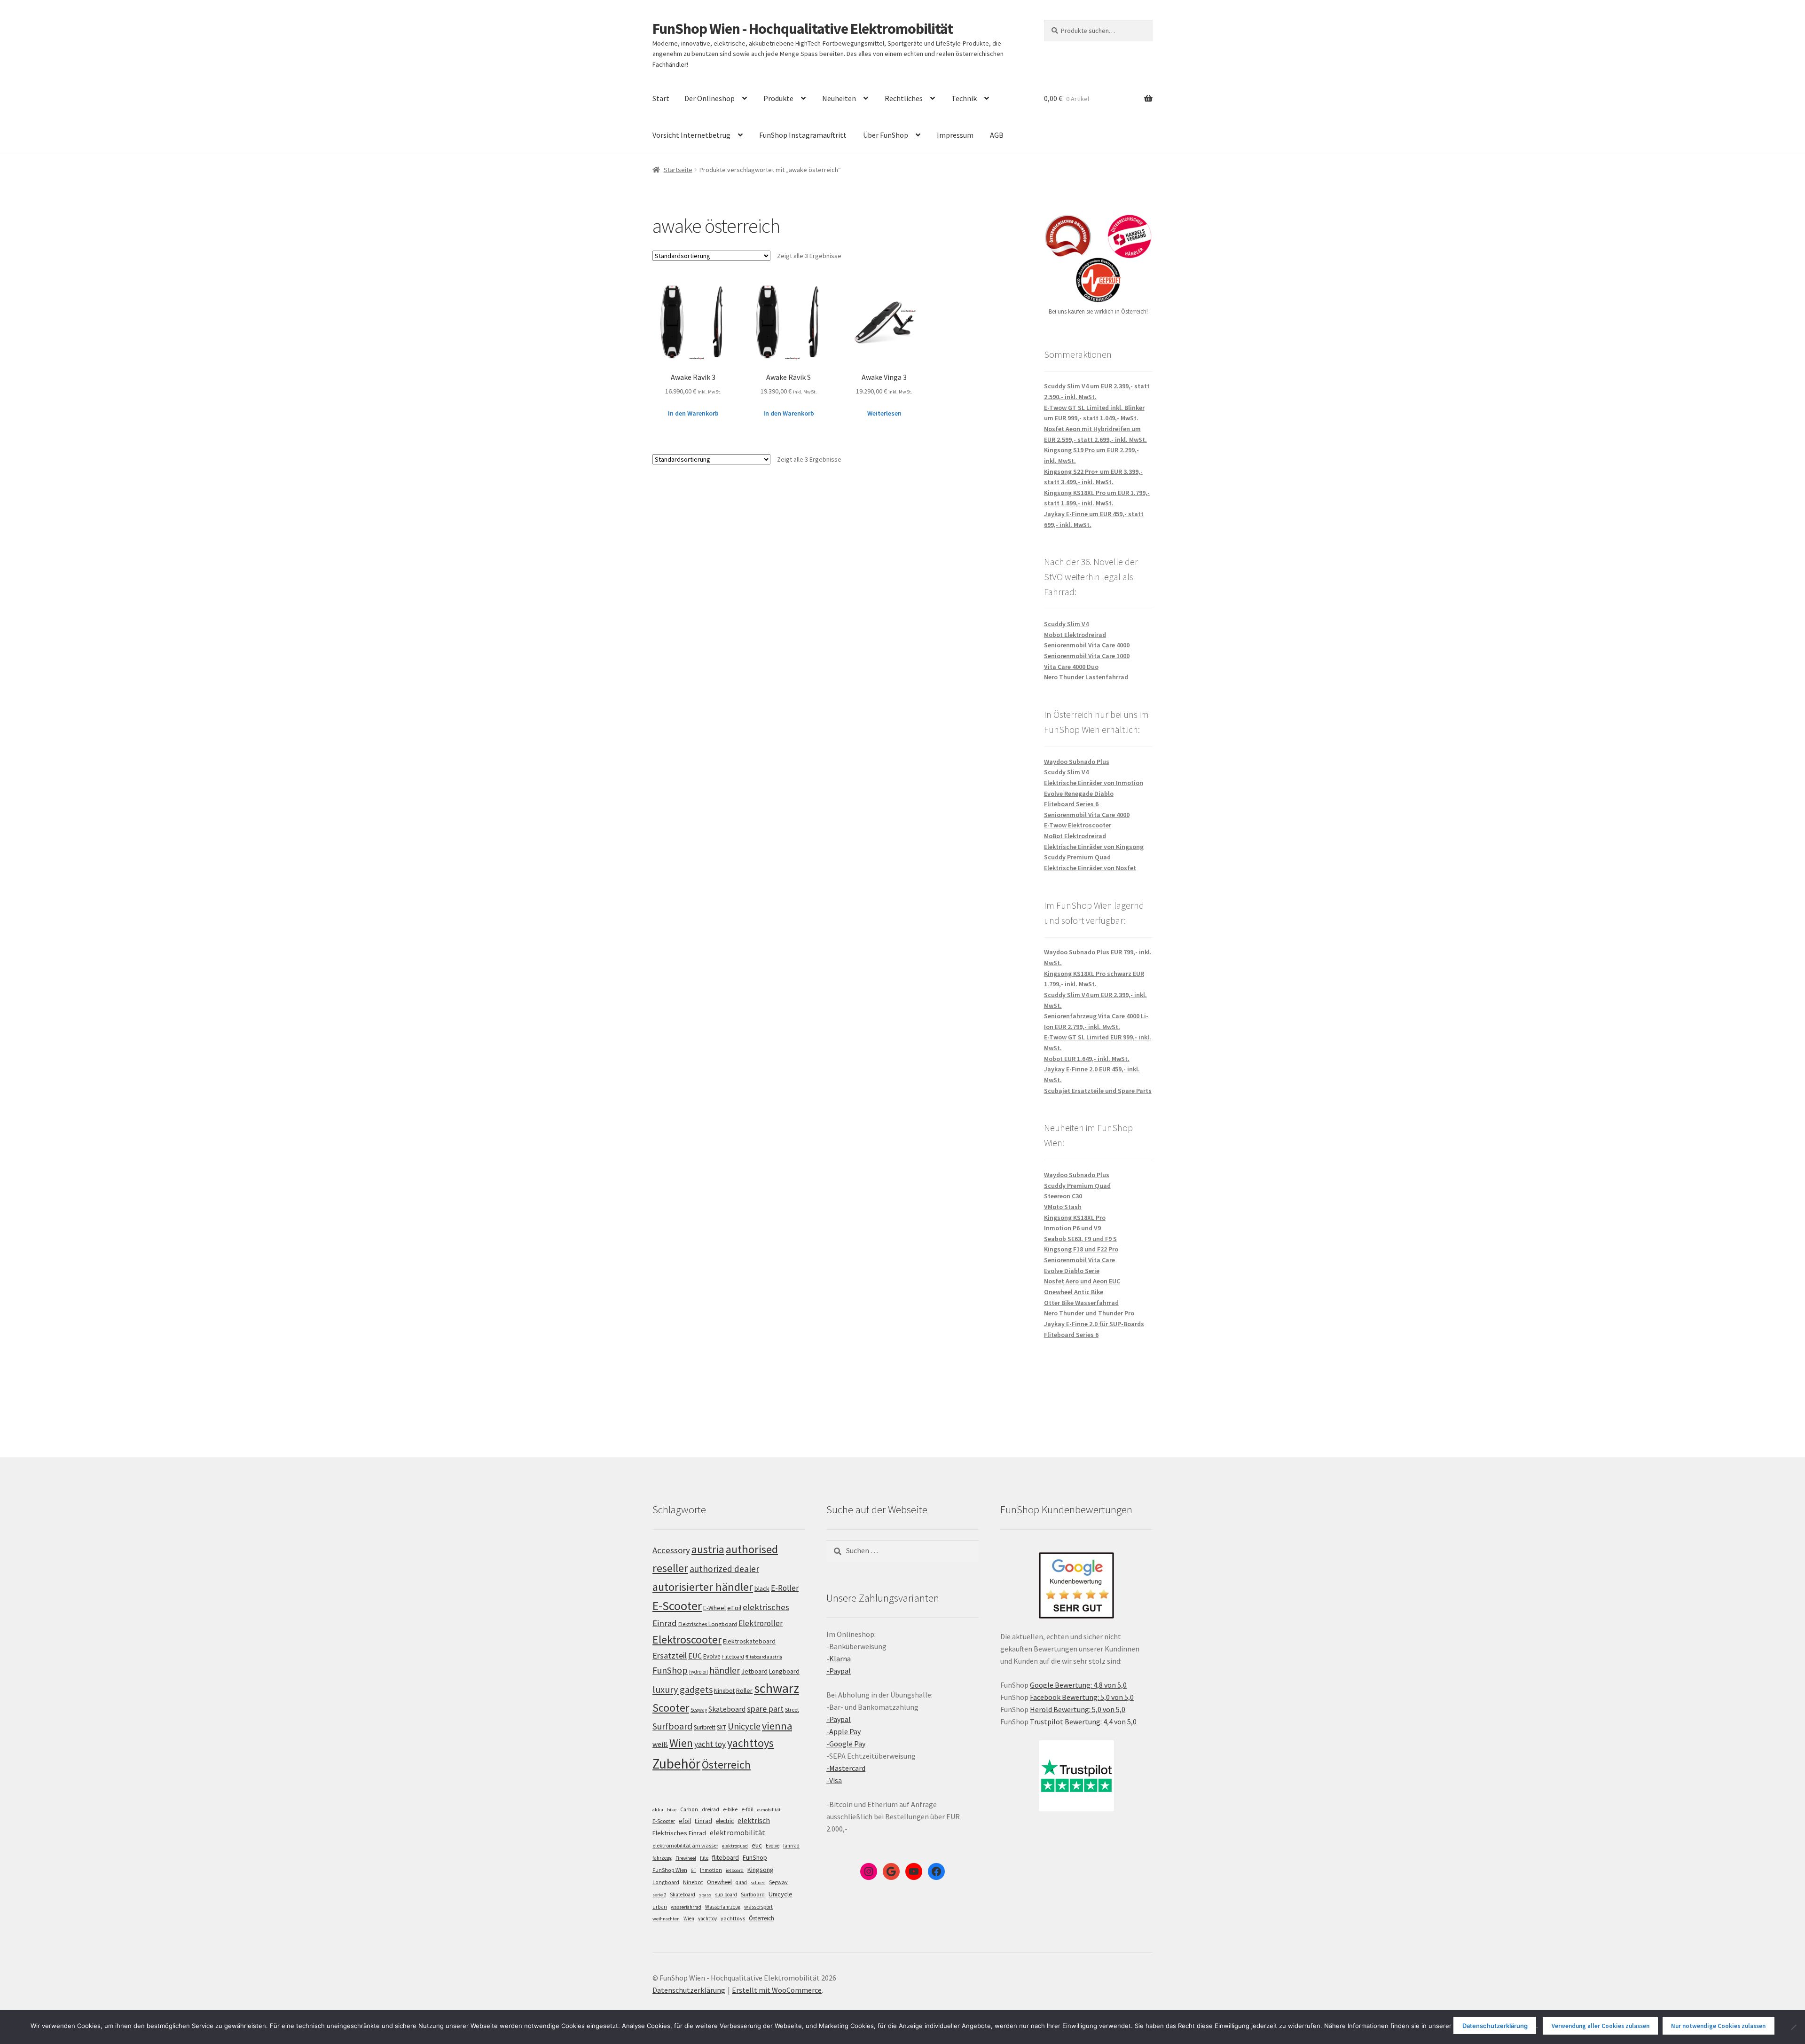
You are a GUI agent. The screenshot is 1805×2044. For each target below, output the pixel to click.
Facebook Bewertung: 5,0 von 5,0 (1082, 1697)
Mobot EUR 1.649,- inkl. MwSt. (1087, 1059)
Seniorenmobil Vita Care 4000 (1087, 645)
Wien (681, 1743)
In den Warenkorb (693, 413)
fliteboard (726, 1858)
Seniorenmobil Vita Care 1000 (1087, 656)
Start (661, 98)
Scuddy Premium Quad (1077, 857)
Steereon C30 (1063, 1196)
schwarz (777, 1688)
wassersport (758, 1906)
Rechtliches (904, 98)
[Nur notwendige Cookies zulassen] (1793, 2027)
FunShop (670, 1670)
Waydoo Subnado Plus (1077, 762)
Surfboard (672, 1726)
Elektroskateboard (749, 1641)
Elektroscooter (687, 1639)
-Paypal (839, 1671)
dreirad (710, 1809)
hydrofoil (698, 1672)
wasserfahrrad (686, 1907)
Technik (964, 98)
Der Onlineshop (710, 98)
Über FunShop (886, 135)
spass (705, 1895)
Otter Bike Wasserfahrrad (1081, 1303)
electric (725, 1821)
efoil (685, 1821)
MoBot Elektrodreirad (1075, 836)
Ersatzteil (670, 1655)
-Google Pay (846, 1744)
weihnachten (666, 1919)
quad (741, 1882)
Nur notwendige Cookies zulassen (1718, 2026)
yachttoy (707, 1918)
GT (694, 1870)
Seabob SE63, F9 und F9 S (1080, 1239)
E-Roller (785, 1588)
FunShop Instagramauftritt (803, 135)
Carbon (689, 1809)
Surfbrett (705, 1727)
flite (704, 1858)
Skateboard (727, 1709)
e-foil (747, 1809)
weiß (660, 1744)
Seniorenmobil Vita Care (1079, 1260)
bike (672, 1810)
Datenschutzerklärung (689, 1990)
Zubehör (676, 1764)
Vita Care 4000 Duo (1071, 667)
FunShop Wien (670, 1870)
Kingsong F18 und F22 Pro (1081, 1249)
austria (708, 1549)
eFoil (734, 1608)
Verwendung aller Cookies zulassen (1601, 2026)
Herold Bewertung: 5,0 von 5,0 (1078, 1709)
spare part (765, 1709)
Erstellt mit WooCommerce (777, 1990)
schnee (758, 1883)
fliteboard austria (764, 1657)
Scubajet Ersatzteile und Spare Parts (1098, 1091)
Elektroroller (761, 1623)
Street (792, 1710)
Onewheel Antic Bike (1074, 1292)
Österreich (726, 1765)
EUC (695, 1656)
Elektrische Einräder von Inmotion (1094, 783)
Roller (744, 1690)
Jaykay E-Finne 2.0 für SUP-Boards (1094, 1324)
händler (725, 1670)
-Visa (834, 1780)
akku (658, 1810)
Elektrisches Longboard (708, 1624)
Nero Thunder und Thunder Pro (1089, 1313)
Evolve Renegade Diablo (1079, 794)
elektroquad (735, 1846)
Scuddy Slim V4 (1066, 624)
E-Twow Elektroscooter (1078, 825)
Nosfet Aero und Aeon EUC (1082, 1281)
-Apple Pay (844, 1731)
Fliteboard (733, 1657)
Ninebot (724, 1691)
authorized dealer (724, 1569)
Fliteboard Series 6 (1071, 804)
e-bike (730, 1809)
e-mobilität (769, 1810)
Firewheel (686, 1858)
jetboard (735, 1870)
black (762, 1588)
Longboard (784, 1671)
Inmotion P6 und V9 (1072, 1228)
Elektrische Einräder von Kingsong (1094, 847)
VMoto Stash (1063, 1207)
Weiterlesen (884, 413)
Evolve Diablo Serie (1072, 1271)
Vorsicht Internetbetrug (691, 135)
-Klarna (839, 1659)
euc (757, 1845)
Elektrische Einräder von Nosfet (1090, 868)
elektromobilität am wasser (685, 1845)
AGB (997, 135)
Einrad (703, 1821)
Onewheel (719, 1882)
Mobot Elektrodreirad (1075, 635)
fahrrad (791, 1846)
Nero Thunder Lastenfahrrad (1086, 677)
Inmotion (711, 1870)
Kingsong (761, 1870)
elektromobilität (738, 1832)
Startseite (678, 170)
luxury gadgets (683, 1690)
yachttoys (750, 1743)
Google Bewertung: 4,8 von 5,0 (1078, 1685)
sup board (726, 1895)
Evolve (712, 1656)
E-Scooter (677, 1606)
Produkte (778, 98)
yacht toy (710, 1744)
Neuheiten (839, 98)
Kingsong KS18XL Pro (1075, 1218)
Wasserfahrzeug (723, 1907)
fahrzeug (662, 1858)
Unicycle (744, 1726)
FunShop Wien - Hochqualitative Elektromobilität (803, 29)
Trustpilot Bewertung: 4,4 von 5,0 (1083, 1722)
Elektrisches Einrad (679, 1833)
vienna (777, 1726)
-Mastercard (846, 1768)
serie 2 (659, 1895)
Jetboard (754, 1671)
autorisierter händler (703, 1587)
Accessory (671, 1550)
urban (660, 1907)
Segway (699, 1710)
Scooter (671, 1708)
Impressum (955, 135)
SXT (722, 1727)
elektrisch (754, 1820)
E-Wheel (714, 1608)
